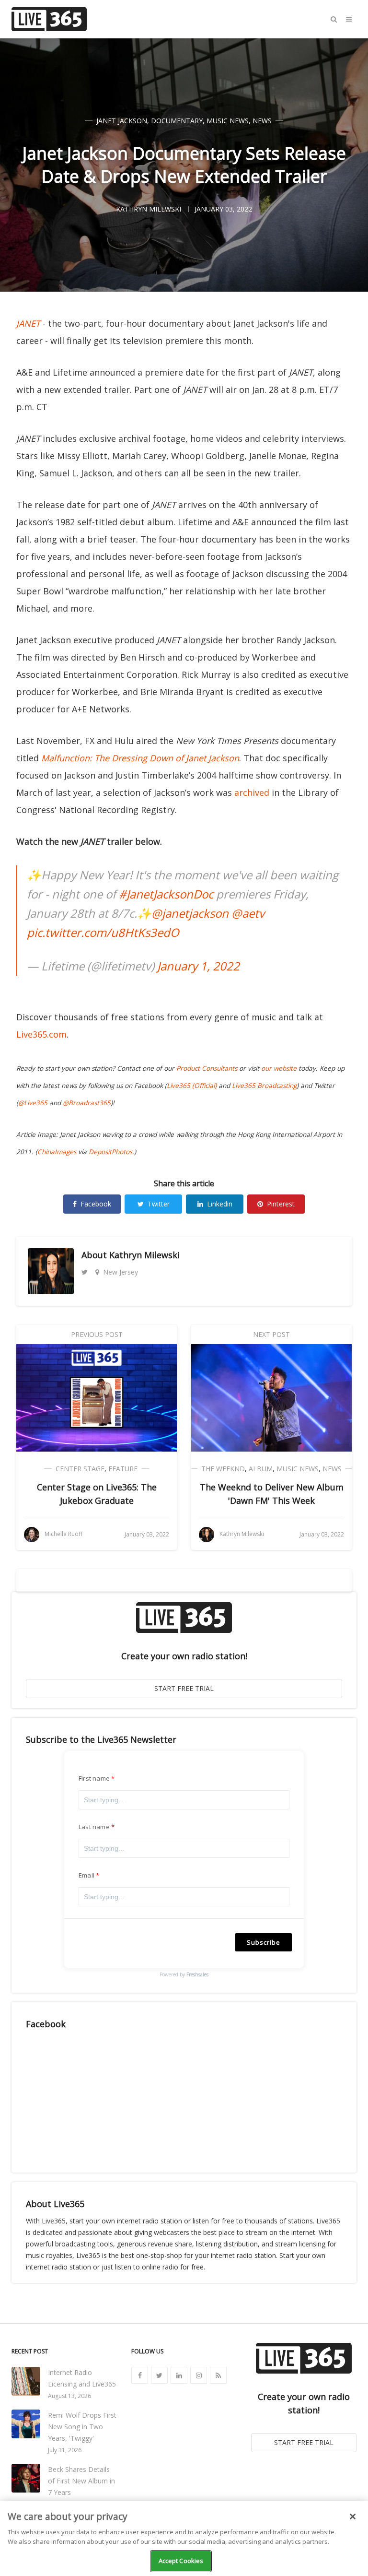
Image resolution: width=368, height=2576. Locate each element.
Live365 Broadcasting (264, 1086)
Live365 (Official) (192, 1086)
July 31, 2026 (65, 2450)
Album (261, 1469)
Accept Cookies (181, 2561)
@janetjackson (190, 913)
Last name (94, 1827)
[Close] (353, 2517)
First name (94, 1778)
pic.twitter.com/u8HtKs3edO (103, 932)
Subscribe (264, 1942)
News (262, 121)
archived (252, 792)
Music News (228, 121)
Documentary (177, 121)
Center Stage (80, 1469)
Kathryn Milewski (144, 1255)
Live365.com (41, 1034)
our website (279, 1068)
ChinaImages (57, 1152)
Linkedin (220, 1204)
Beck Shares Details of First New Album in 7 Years (81, 2481)
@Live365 (33, 1103)
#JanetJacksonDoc (166, 894)
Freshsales (197, 1974)
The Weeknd (223, 1469)
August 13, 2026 (69, 2396)
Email (86, 1875)
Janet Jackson (122, 121)
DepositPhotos (110, 1152)
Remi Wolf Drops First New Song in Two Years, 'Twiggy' (82, 2427)
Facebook (96, 1204)
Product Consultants (207, 1068)
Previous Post (97, 1334)
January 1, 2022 (198, 966)
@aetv (248, 913)
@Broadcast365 (87, 1103)
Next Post (271, 1334)
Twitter (159, 1204)
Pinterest (281, 1204)
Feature (123, 1469)
